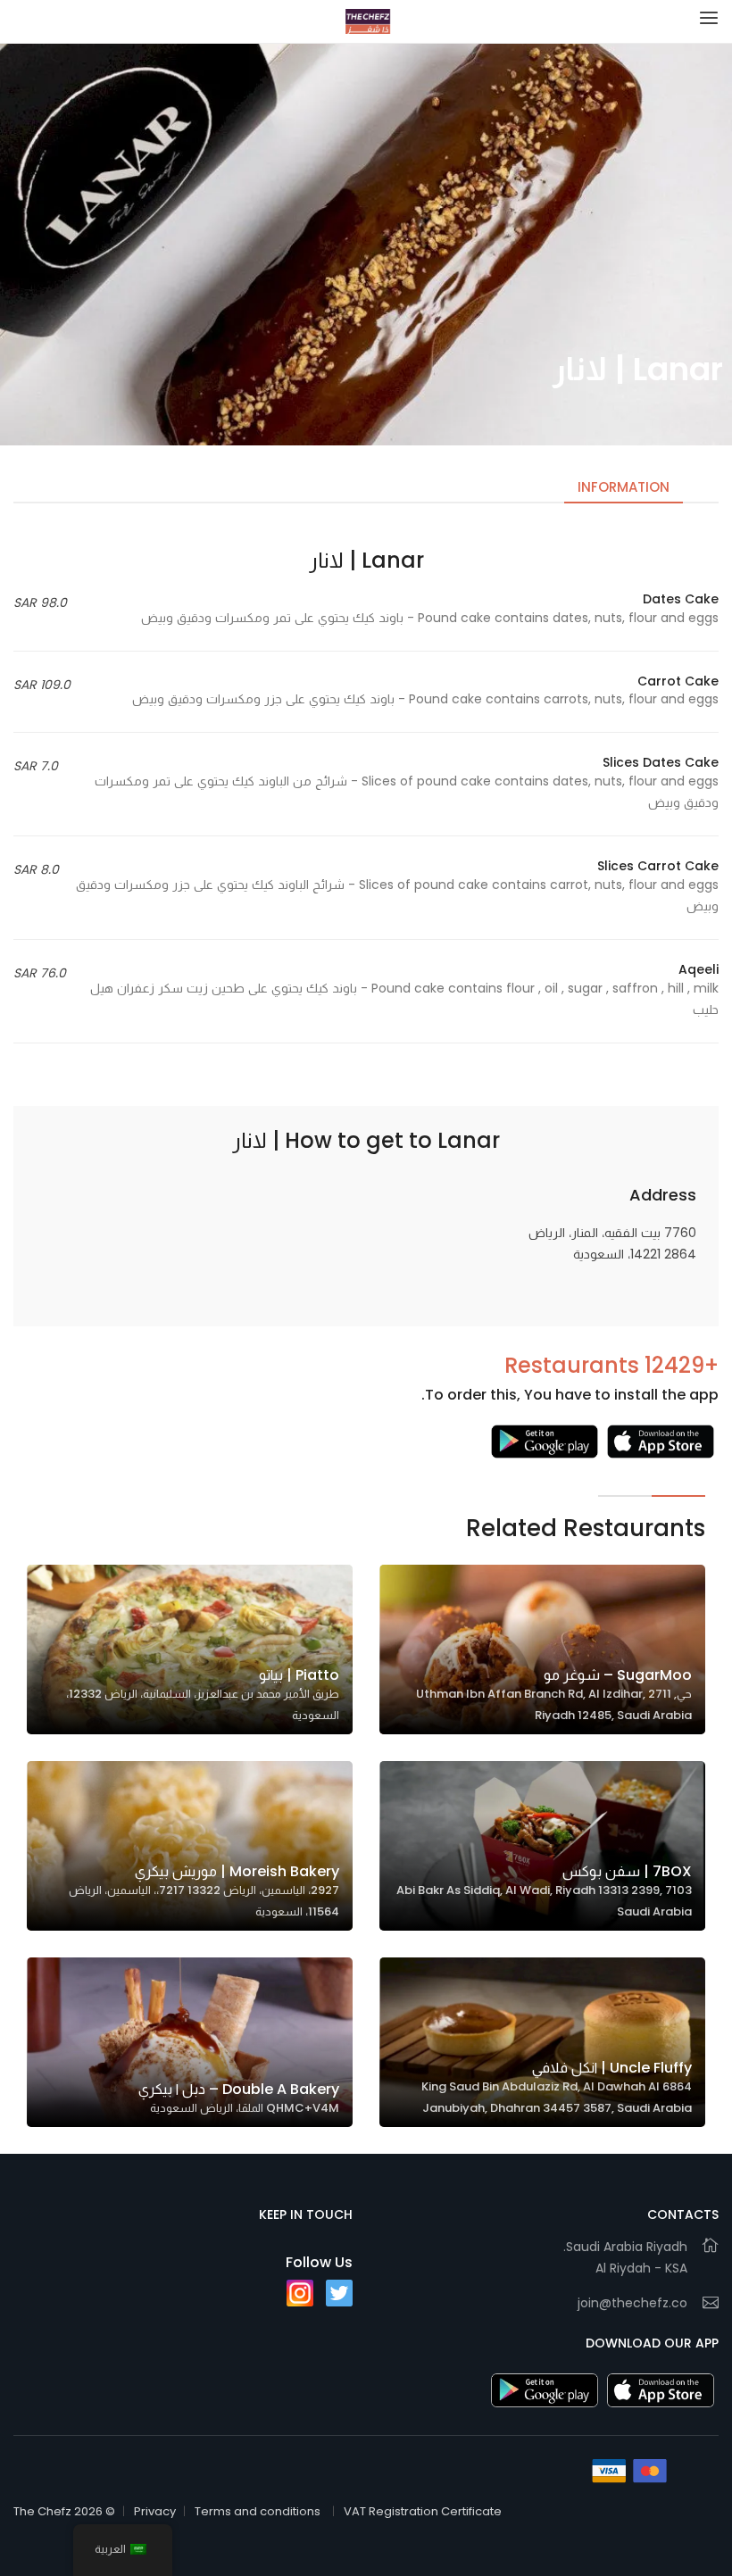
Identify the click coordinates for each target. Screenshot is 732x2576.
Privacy (155, 2511)
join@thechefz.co (632, 2303)
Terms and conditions (258, 2511)
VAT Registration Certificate (423, 2511)
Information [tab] (624, 487)
